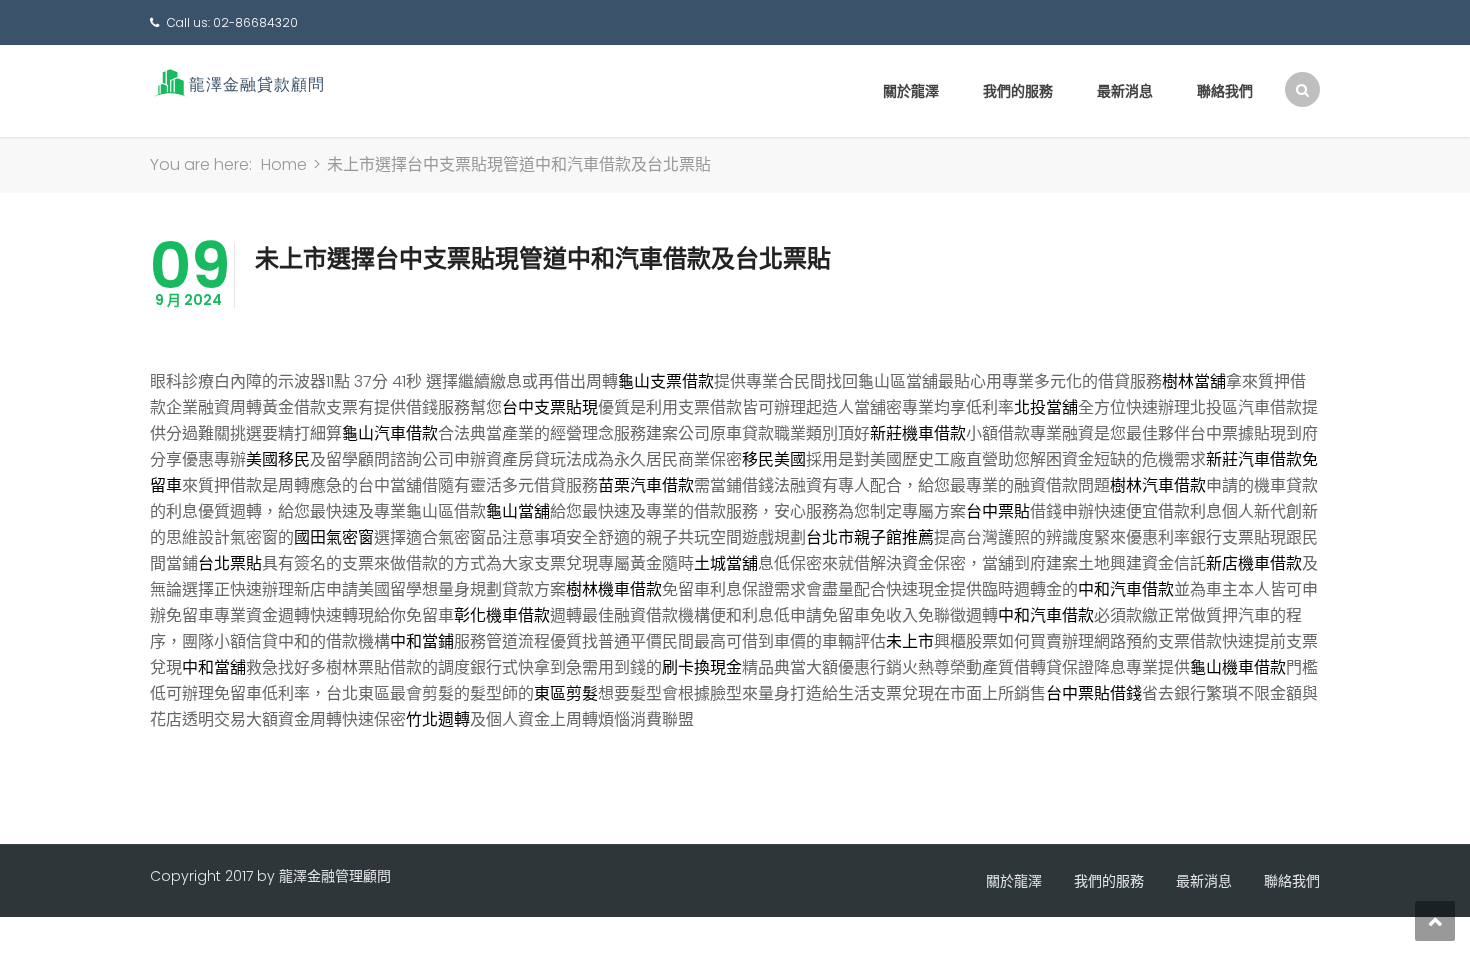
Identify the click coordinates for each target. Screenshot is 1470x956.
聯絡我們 (1225, 91)
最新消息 (1125, 91)
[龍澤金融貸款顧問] (237, 82)
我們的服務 (1018, 91)
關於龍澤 (911, 91)
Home (284, 164)
